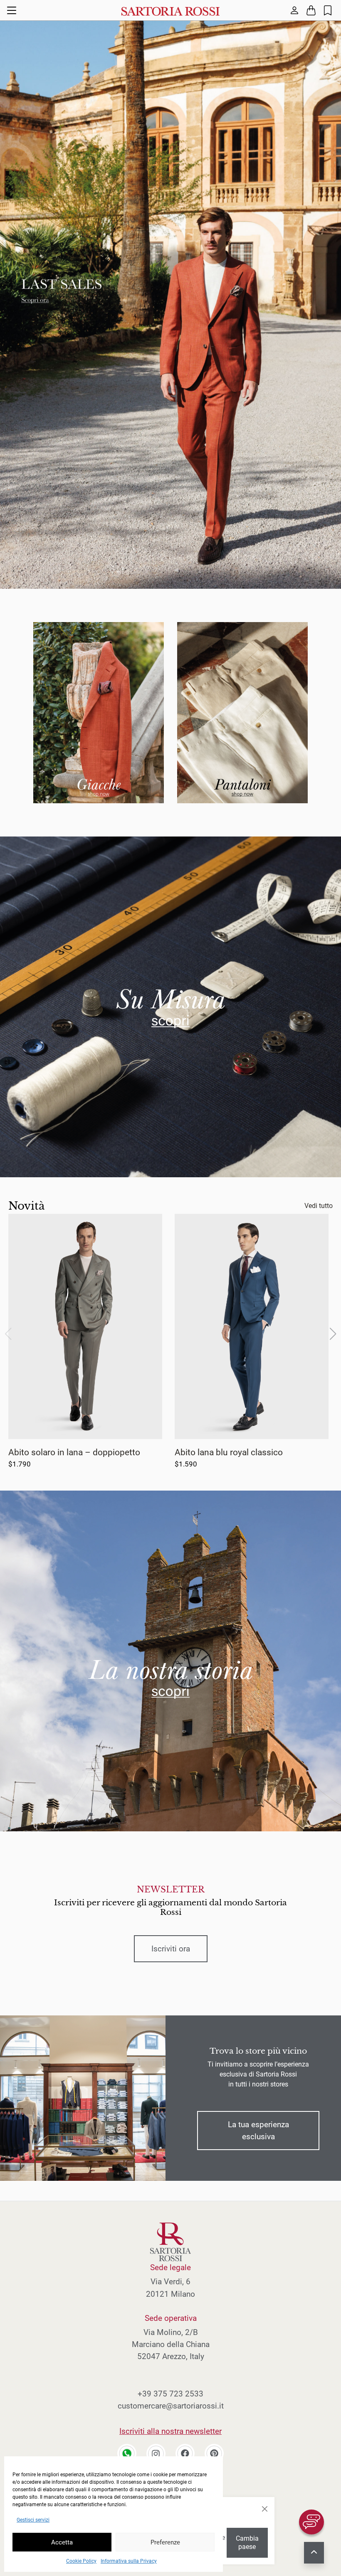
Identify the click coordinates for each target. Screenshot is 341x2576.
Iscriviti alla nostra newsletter (170, 2431)
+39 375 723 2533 (170, 2394)
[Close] (264, 2509)
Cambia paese (247, 2543)
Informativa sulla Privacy (129, 2561)
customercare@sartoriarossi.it (171, 2406)
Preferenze (165, 2542)
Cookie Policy (81, 2561)
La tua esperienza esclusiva (258, 2131)
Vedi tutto (319, 1206)
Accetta (62, 2542)
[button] (333, 1334)
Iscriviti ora (171, 1949)
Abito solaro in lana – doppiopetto (74, 1452)
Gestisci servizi (33, 2520)
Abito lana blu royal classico (229, 1452)
